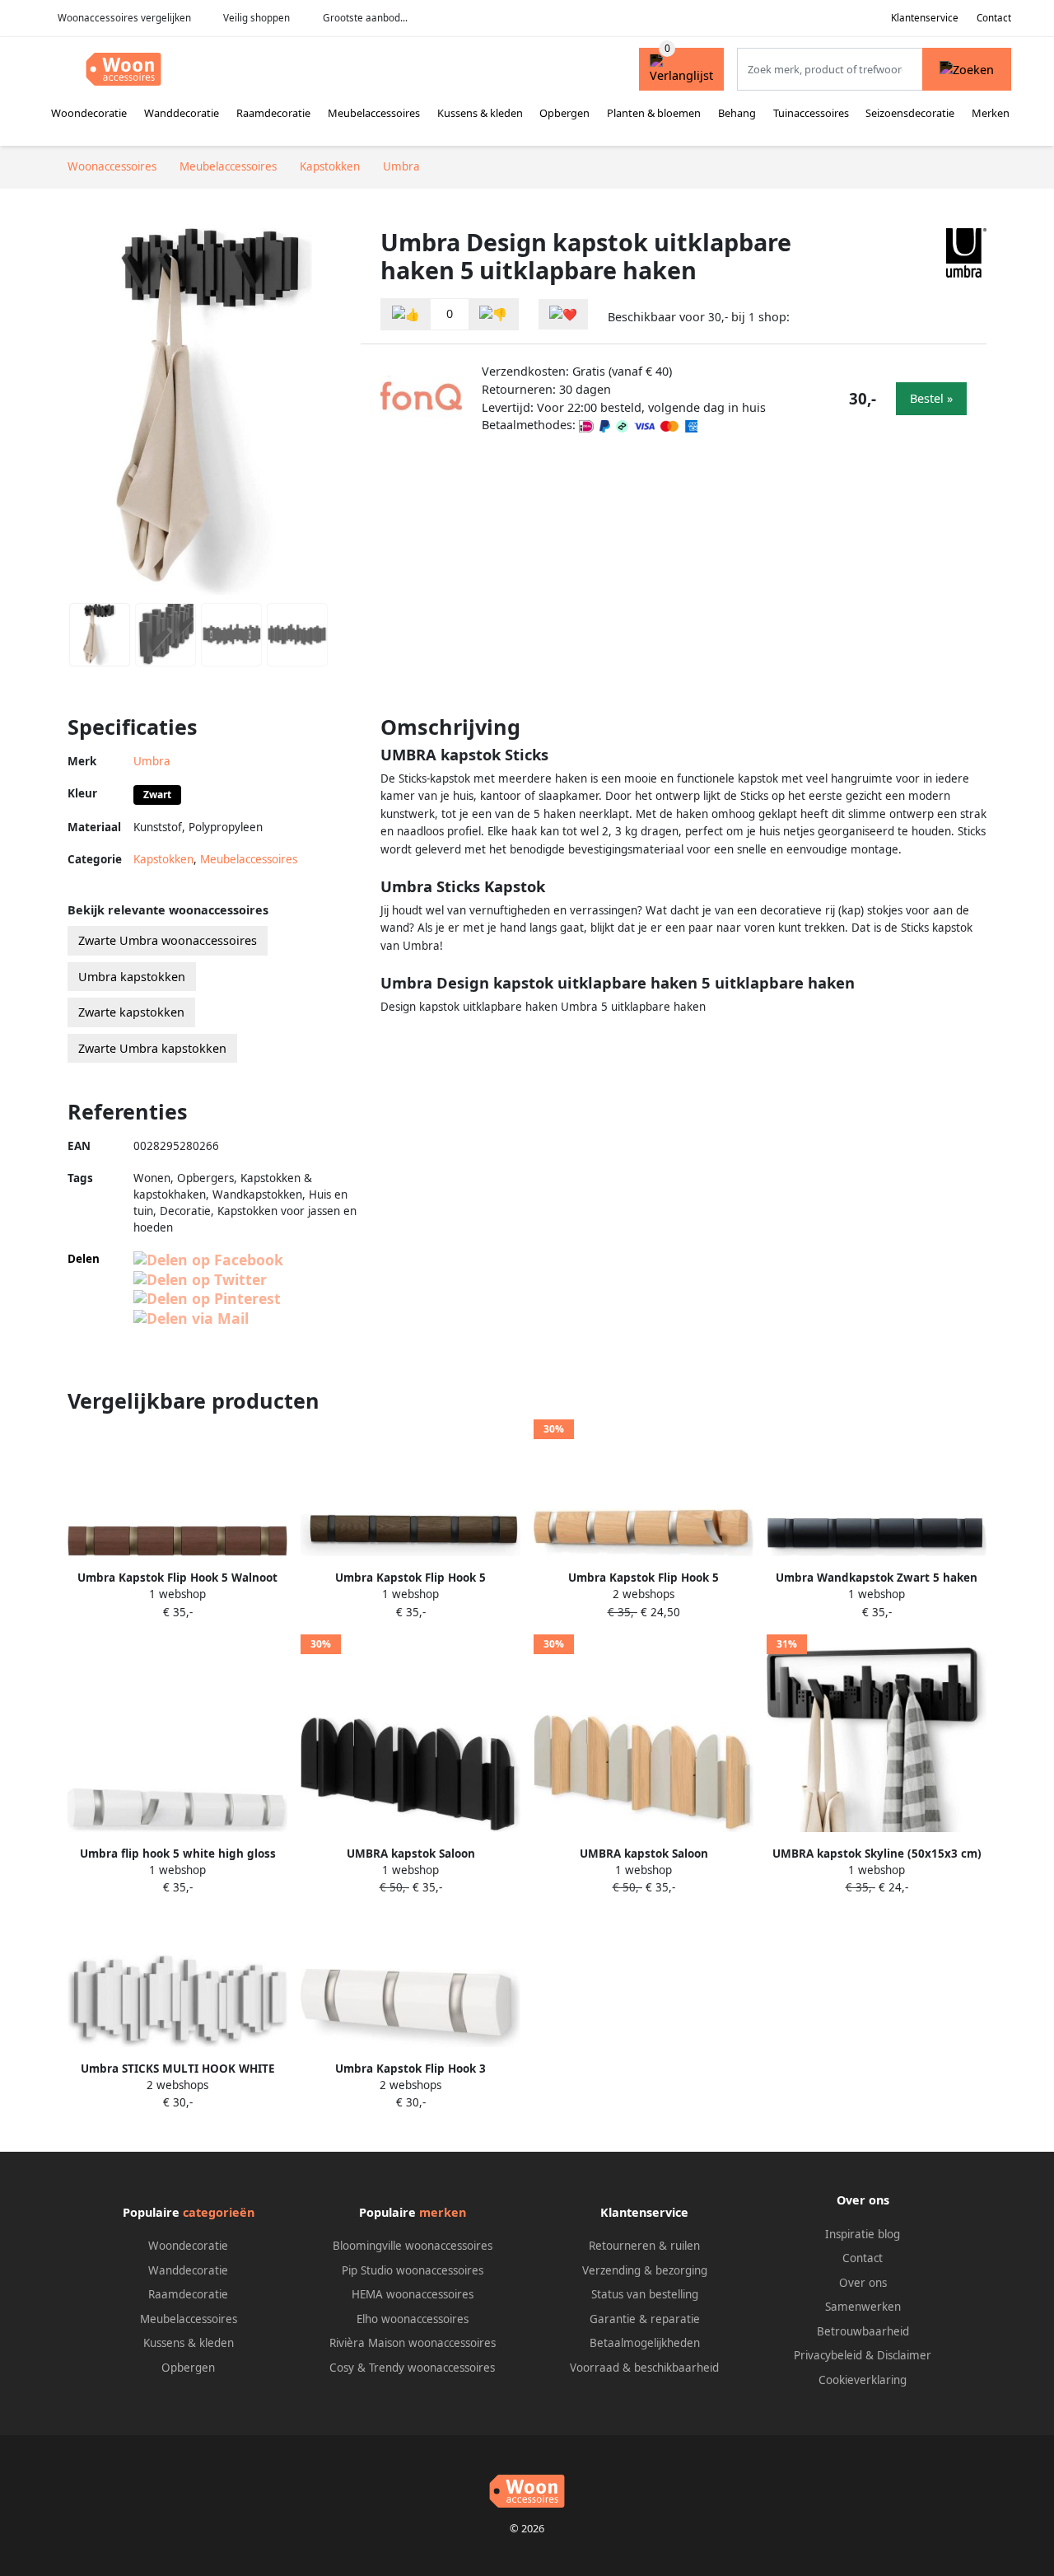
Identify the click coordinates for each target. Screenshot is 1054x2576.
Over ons (863, 2283)
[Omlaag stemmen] (493, 314)
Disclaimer (904, 2355)
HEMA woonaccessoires (413, 2294)
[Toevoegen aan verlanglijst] (563, 314)
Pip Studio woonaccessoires (413, 2270)
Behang (737, 113)
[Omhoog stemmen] (406, 314)
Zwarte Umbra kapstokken (152, 1048)
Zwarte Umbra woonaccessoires (168, 940)
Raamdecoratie (273, 113)
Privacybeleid (828, 2355)
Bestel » (931, 398)
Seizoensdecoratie (910, 113)
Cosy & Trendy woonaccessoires (412, 2368)
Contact (994, 18)
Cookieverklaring (863, 2380)
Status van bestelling (645, 2294)
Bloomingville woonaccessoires (413, 2246)
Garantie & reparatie (645, 2319)
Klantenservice (925, 18)
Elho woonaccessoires (413, 2319)
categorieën (219, 2212)
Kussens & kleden (480, 113)
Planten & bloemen (654, 113)
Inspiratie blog (863, 2234)
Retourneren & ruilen (644, 2246)
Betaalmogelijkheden (645, 2343)
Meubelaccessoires (374, 113)
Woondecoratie (89, 113)
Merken (991, 113)
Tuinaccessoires (811, 113)
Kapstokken (163, 859)
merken (443, 2212)
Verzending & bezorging (645, 2270)
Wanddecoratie (182, 113)
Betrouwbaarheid (863, 2331)
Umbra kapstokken (132, 977)
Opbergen (564, 113)
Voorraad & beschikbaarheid (644, 2368)
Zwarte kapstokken (131, 1012)
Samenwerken (863, 2307)
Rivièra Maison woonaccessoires (413, 2343)
